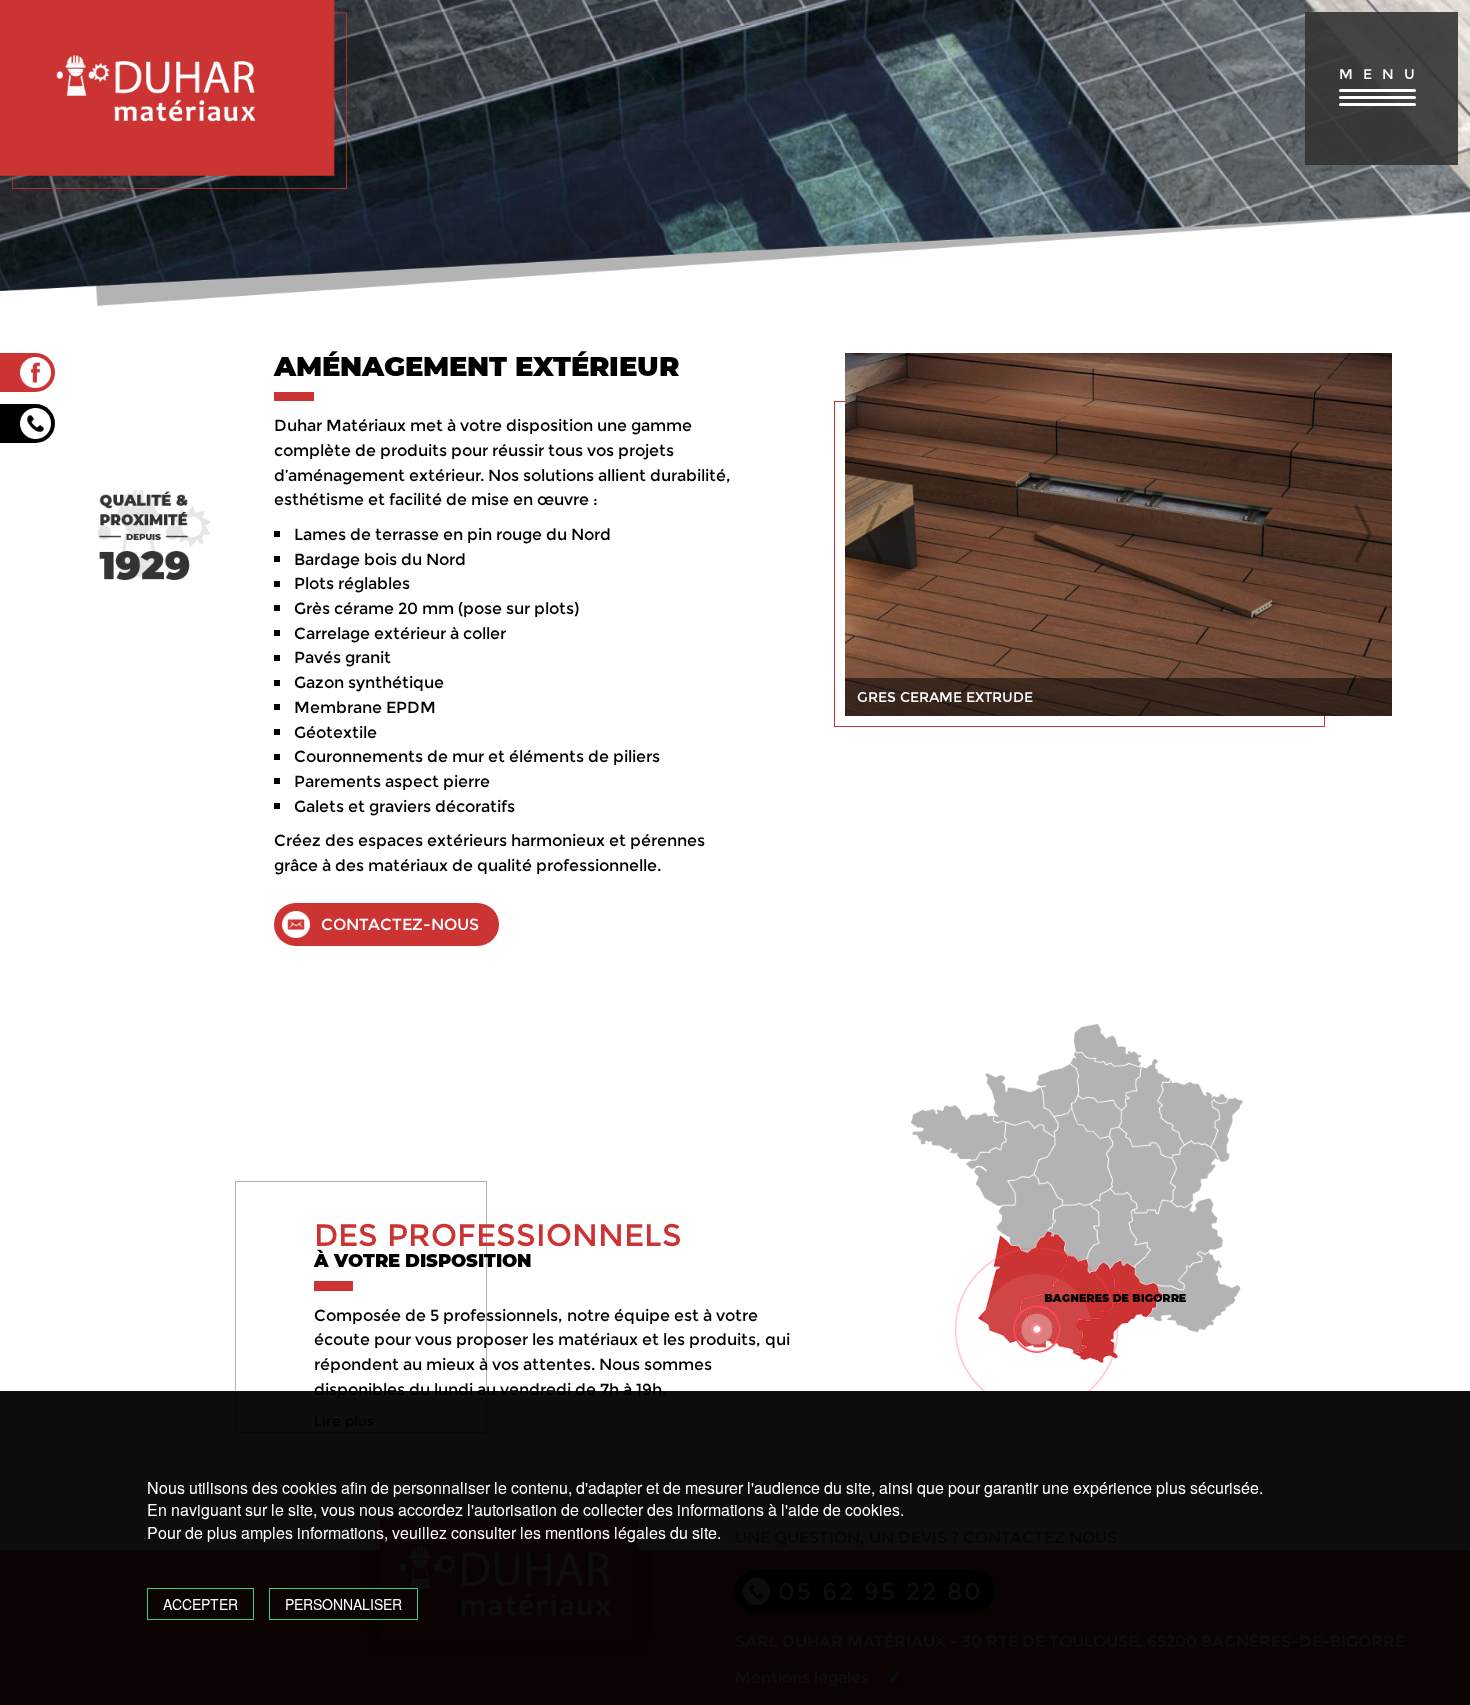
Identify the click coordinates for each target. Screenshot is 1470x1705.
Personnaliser (343, 1604)
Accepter (200, 1604)
